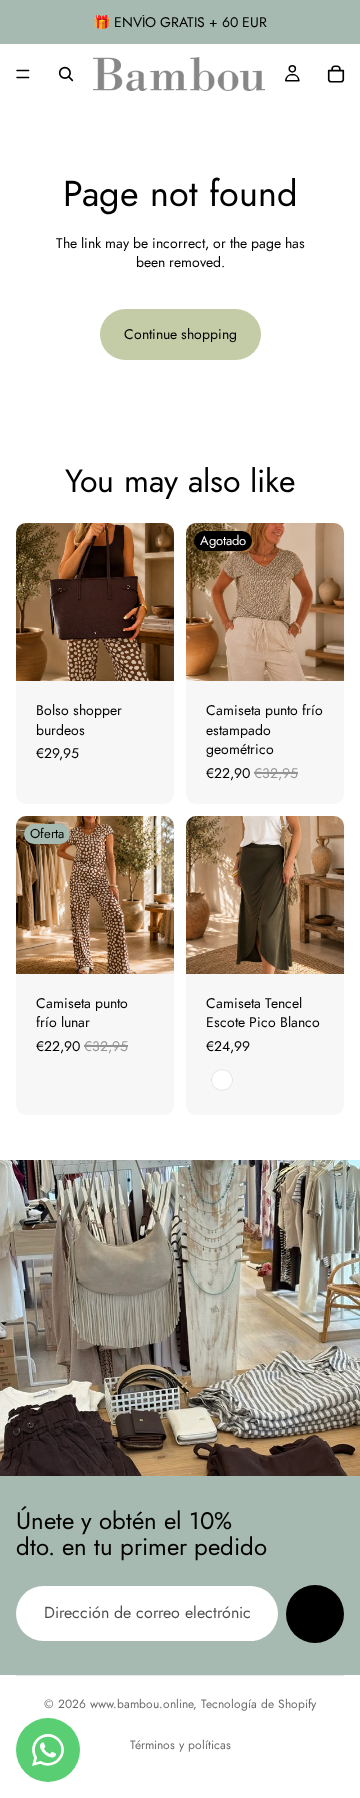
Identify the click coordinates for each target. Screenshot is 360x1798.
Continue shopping (180, 334)
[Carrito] (336, 74)
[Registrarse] (315, 1614)
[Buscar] (66, 74)
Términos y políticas (180, 1745)
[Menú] (23, 74)
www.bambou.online (141, 1704)
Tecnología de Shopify (258, 1704)
